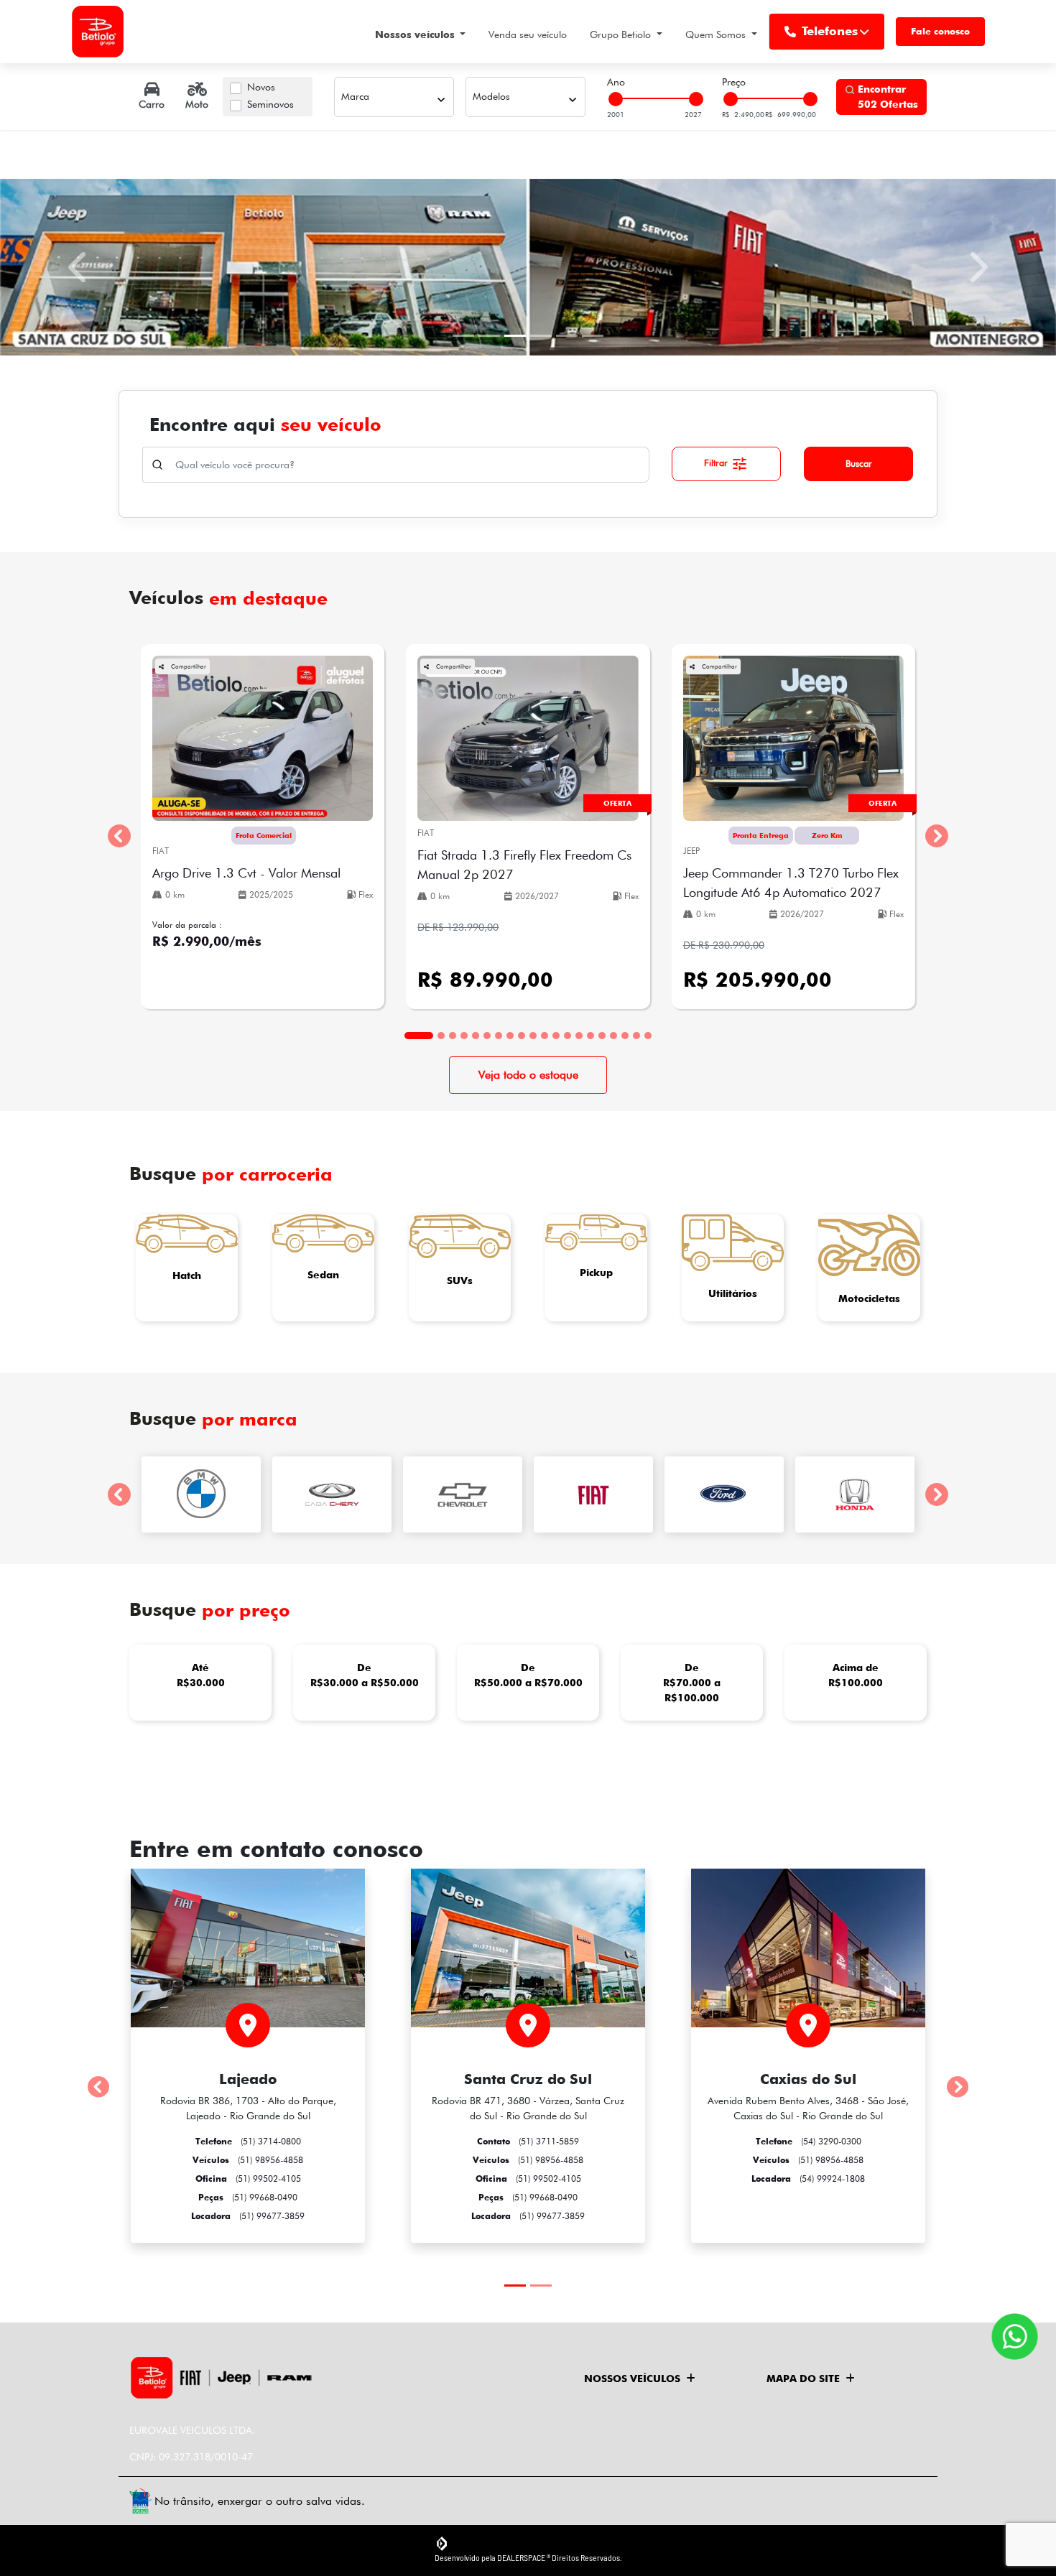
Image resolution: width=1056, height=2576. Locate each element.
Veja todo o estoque (528, 1075)
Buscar (859, 463)
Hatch (187, 1275)
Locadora (248, 2216)
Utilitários (733, 1293)
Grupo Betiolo (622, 34)
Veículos (248, 2160)
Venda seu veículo (528, 34)
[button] (79, 267)
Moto (197, 104)
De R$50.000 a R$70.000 (528, 1675)
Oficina (248, 2179)
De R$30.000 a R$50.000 (365, 1675)
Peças (248, 2197)
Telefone (248, 2141)
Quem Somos (717, 34)
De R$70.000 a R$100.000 (692, 1683)
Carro (152, 104)
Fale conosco (940, 31)
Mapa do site (803, 2379)
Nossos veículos (416, 34)
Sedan (323, 1275)
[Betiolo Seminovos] (98, 32)
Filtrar (717, 462)
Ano (616, 82)
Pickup (596, 1273)
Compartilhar (188, 666)
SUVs (460, 1280)
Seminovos (270, 104)
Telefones (830, 31)
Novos (261, 87)
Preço (734, 82)
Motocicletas (869, 1298)
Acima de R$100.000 (856, 1675)
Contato (528, 2141)
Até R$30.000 (201, 1675)
